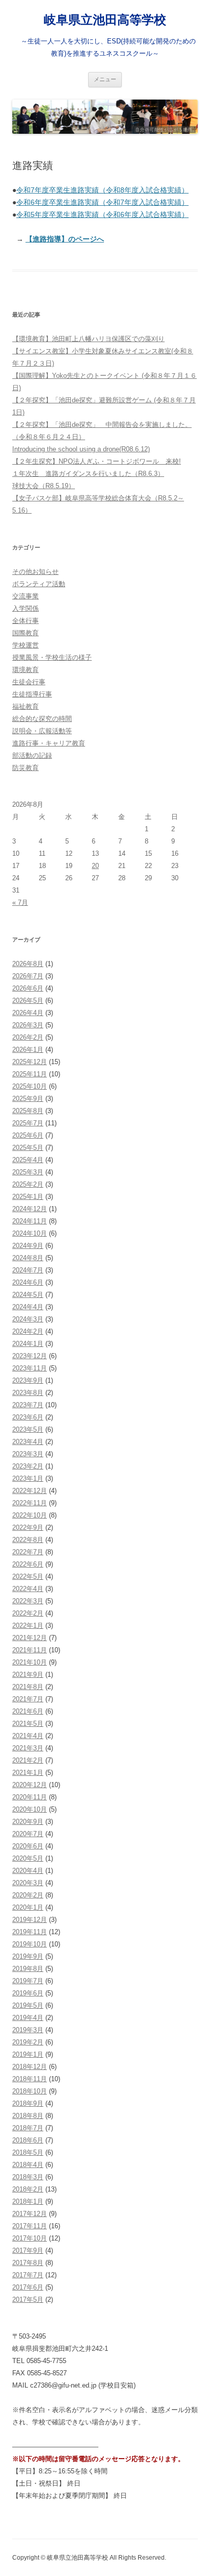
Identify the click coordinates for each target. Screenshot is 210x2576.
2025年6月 (28, 1135)
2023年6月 (28, 1417)
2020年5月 (28, 1858)
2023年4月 (28, 1442)
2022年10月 (30, 1515)
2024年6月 (28, 1282)
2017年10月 (30, 2238)
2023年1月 (28, 1478)
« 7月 (20, 902)
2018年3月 (28, 2177)
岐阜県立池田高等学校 (105, 20)
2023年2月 (28, 1466)
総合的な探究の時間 (42, 719)
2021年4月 (28, 1736)
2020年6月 (28, 1846)
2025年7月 (28, 1123)
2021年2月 (28, 1760)
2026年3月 (28, 1025)
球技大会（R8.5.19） (44, 486)
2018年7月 (28, 2128)
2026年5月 (28, 1001)
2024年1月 (28, 1344)
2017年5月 (28, 2300)
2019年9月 (28, 1956)
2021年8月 (28, 1687)
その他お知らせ (35, 572)
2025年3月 (28, 1172)
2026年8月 (28, 964)
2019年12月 (30, 1920)
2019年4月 (28, 2018)
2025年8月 (28, 1111)
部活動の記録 (32, 755)
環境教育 (25, 670)
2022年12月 (30, 1491)
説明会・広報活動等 (42, 731)
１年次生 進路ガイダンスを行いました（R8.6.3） (88, 474)
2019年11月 (30, 1932)
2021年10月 (30, 1662)
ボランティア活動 (39, 584)
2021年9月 (28, 1675)
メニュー (105, 79)
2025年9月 (28, 1099)
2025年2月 (28, 1184)
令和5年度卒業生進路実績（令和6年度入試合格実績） (102, 214)
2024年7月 (28, 1270)
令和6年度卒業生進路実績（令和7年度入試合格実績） (102, 202)
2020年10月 (30, 1809)
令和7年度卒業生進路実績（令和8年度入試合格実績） (102, 190)
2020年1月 (28, 1907)
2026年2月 (28, 1037)
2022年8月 (28, 1540)
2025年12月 (30, 1062)
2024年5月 (28, 1295)
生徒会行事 (29, 682)
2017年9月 (28, 2250)
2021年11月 (30, 1650)
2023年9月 (28, 1380)
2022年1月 (28, 1626)
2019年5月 (28, 2005)
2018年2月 (28, 2189)
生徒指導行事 (32, 694)
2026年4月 (28, 1013)
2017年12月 (30, 2214)
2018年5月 (28, 2152)
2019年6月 (28, 1993)
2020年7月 (28, 1834)
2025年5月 (28, 1148)
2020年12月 (30, 1785)
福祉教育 (25, 706)
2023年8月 (28, 1393)
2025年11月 (30, 1074)
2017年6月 (28, 2287)
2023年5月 (28, 1429)
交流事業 (25, 596)
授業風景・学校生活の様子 (52, 657)
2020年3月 (28, 1883)
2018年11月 (30, 2079)
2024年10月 (30, 1233)
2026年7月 (28, 976)
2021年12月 (30, 1638)
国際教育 (25, 633)
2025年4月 (28, 1160)
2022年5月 (28, 1576)
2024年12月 (30, 1209)
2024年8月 (28, 1258)
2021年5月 (28, 1724)
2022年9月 (28, 1527)
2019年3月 (28, 2030)
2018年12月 (30, 2067)
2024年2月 (28, 1331)
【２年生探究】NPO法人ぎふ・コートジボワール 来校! (97, 461)
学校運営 (25, 645)
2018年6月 (28, 2140)
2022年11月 (30, 1503)
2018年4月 (28, 2165)
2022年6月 (28, 1564)
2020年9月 (28, 1822)
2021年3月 (28, 1748)
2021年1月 (28, 1773)
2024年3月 (28, 1319)
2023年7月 (28, 1405)
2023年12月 (30, 1356)
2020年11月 (30, 1797)
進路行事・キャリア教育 (49, 743)
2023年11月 (30, 1368)
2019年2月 (28, 2042)
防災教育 (25, 768)
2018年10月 (30, 2091)
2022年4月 (28, 1589)
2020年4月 (28, 1871)
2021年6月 (28, 1711)
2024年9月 (28, 1246)
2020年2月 (28, 1895)
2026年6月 (28, 988)
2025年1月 (28, 1197)
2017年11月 (30, 2226)
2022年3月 (28, 1601)
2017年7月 (28, 2275)
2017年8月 (28, 2263)
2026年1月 (28, 1050)
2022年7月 (28, 1552)
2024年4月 (28, 1307)
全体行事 (25, 621)
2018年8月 (28, 2116)
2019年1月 (28, 2054)
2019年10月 (30, 1944)
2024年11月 (30, 1221)
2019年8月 (28, 1969)
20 (95, 866)
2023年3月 (28, 1454)
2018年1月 (28, 2201)
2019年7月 (28, 1981)
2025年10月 (30, 1086)
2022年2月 (28, 1613)
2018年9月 (28, 2103)
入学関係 (25, 608)
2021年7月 (28, 1699)
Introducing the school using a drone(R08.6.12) (81, 449)
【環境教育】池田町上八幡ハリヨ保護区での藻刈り (88, 339)
